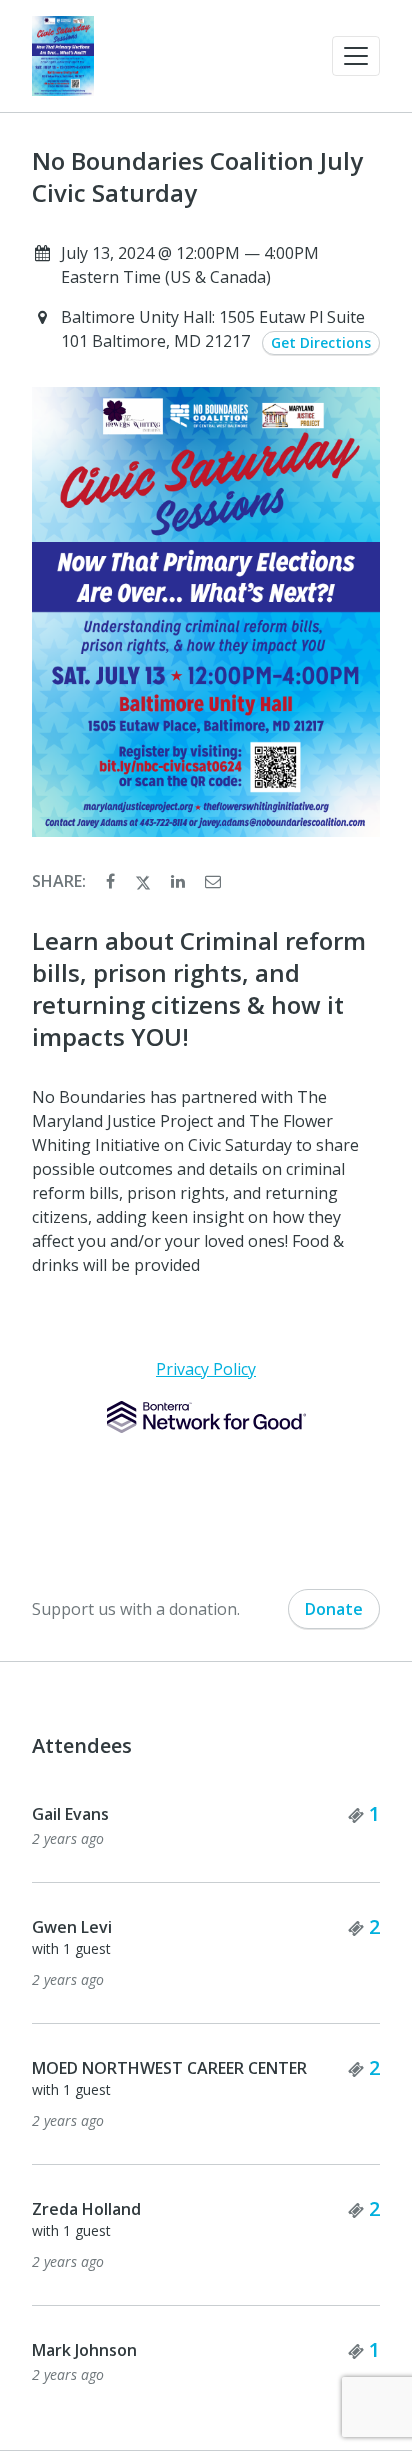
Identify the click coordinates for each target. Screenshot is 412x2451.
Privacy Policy (206, 1369)
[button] (356, 56)
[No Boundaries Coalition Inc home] (63, 56)
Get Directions (321, 342)
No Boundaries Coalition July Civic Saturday (197, 177)
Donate (334, 1609)
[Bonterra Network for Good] (206, 1417)
